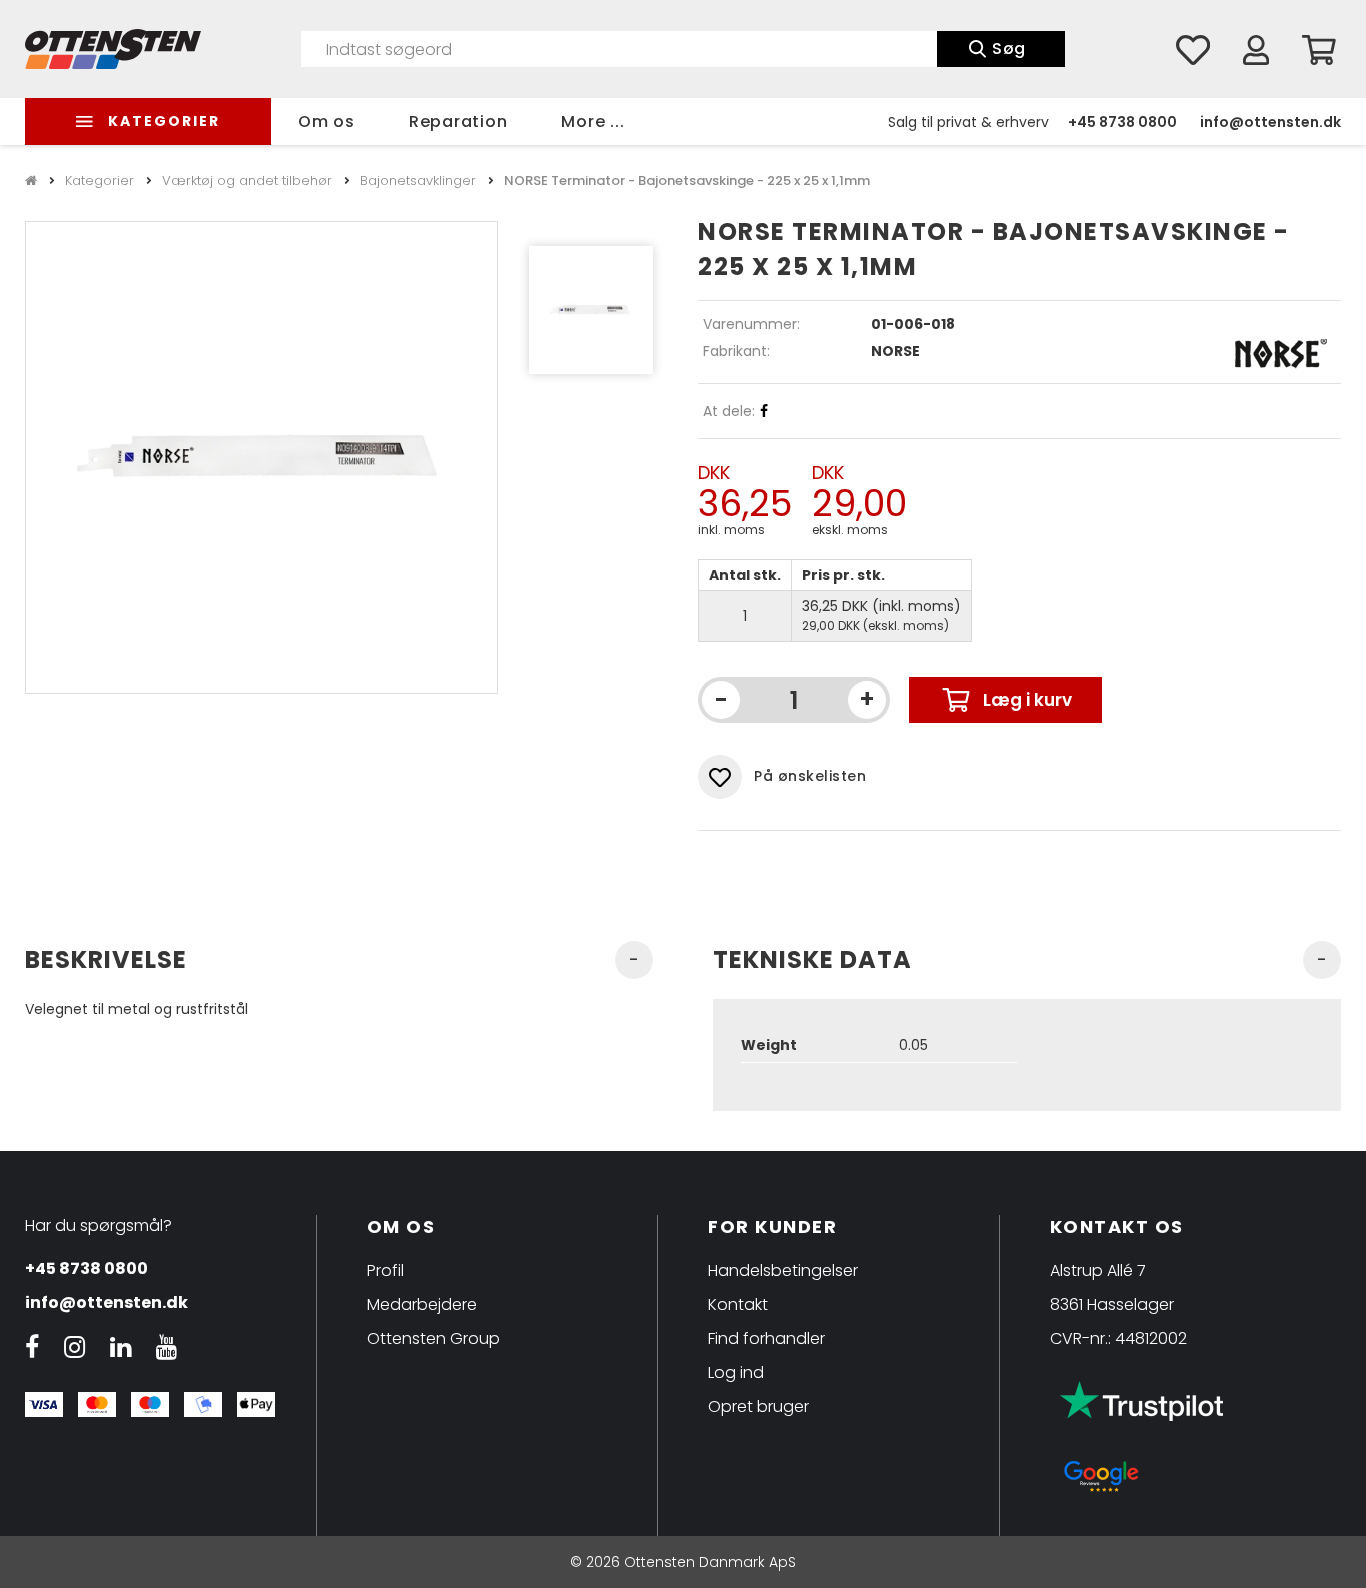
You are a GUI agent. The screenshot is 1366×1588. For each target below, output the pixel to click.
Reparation (458, 121)
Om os (326, 121)
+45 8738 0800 (1122, 122)
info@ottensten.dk (1270, 122)
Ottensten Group (433, 1338)
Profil (385, 1270)
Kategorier (164, 121)
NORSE (895, 351)
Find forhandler (766, 1338)
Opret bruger (758, 1406)
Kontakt (738, 1304)
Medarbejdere (422, 1304)
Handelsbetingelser (783, 1270)
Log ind (736, 1372)
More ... (592, 121)
